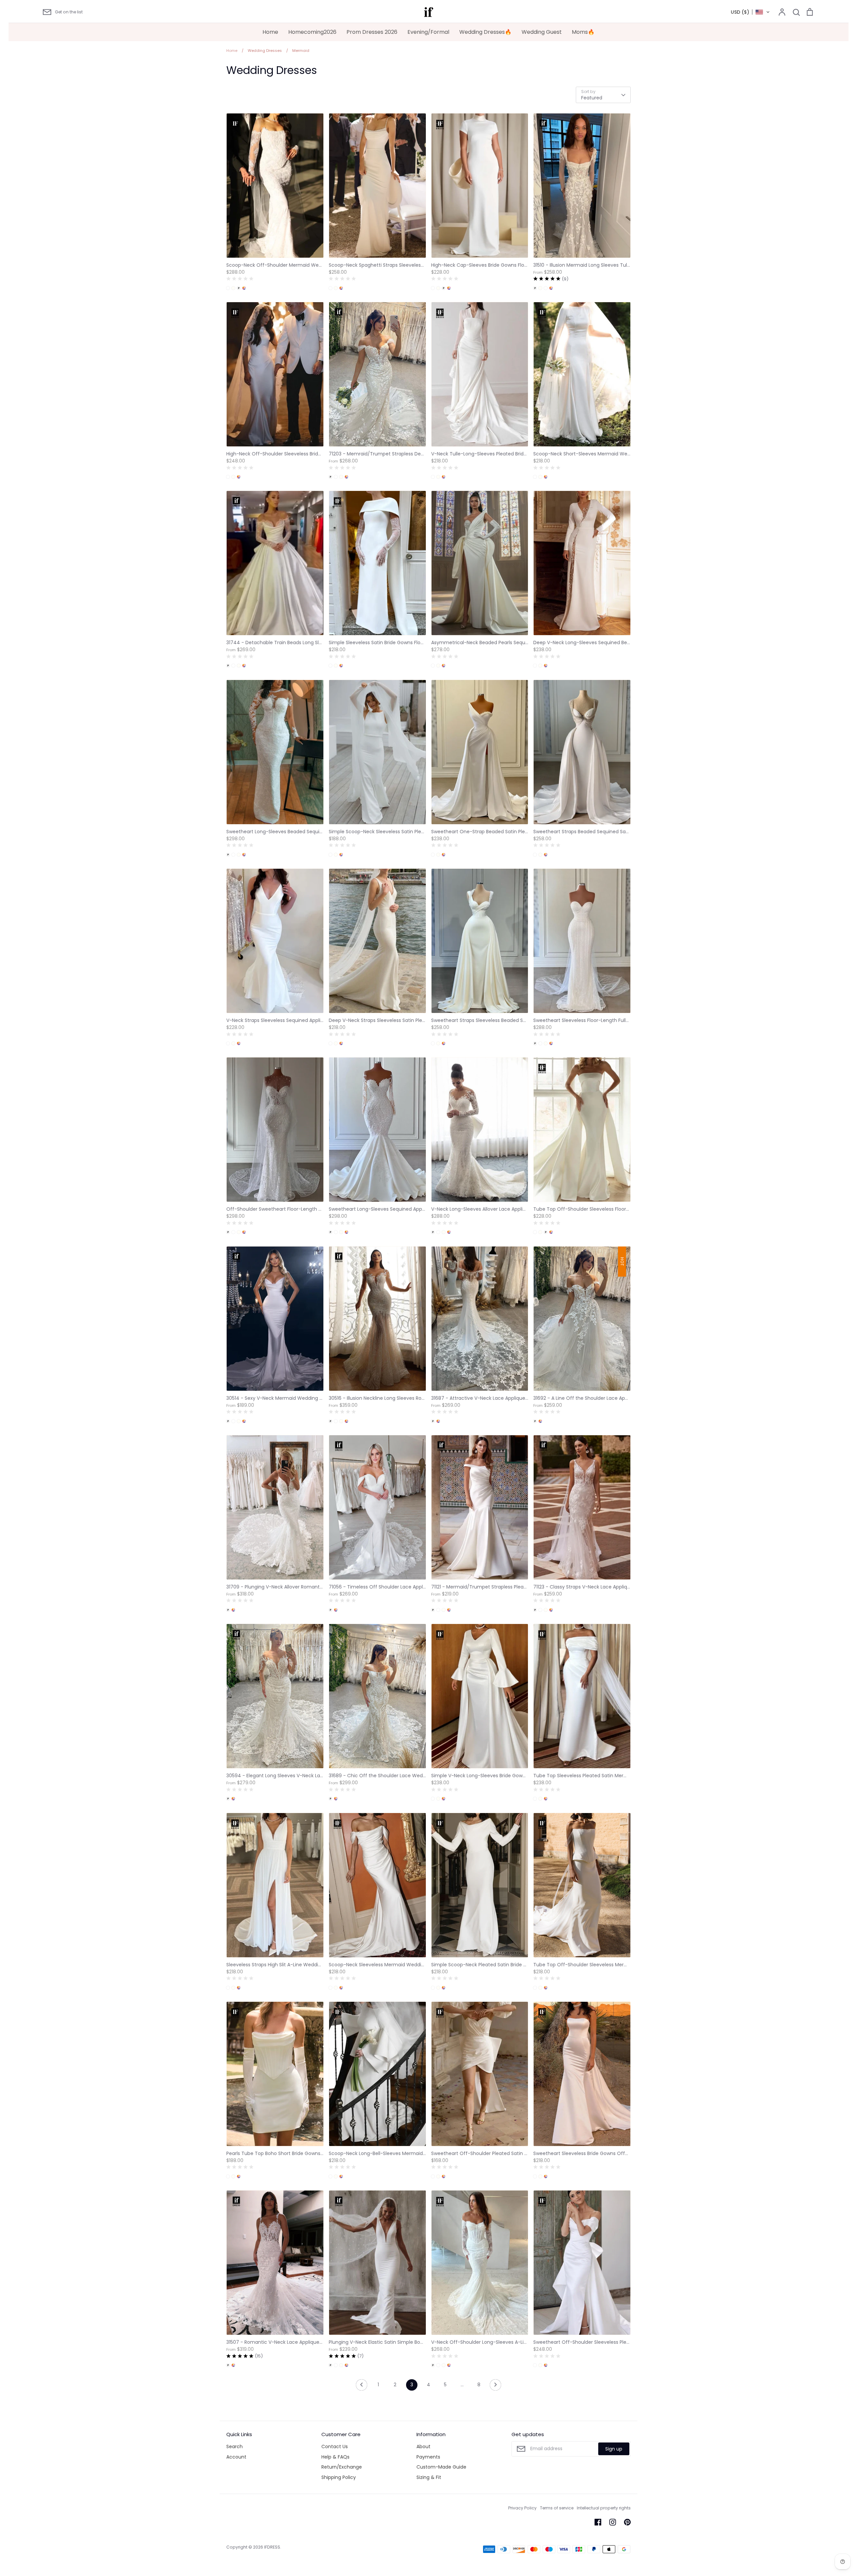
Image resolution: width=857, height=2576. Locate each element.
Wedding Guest (542, 32)
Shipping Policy (339, 2477)
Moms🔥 (583, 32)
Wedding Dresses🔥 (485, 32)
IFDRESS (272, 2547)
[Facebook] (598, 2522)
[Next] (495, 2387)
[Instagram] (613, 2522)
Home (270, 32)
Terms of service (557, 2508)
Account (236, 2457)
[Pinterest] (627, 2522)
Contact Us (335, 2446)
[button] (750, 12)
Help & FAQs (335, 2457)
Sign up (614, 2449)
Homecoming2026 (312, 32)
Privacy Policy (522, 2508)
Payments (428, 2457)
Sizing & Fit (429, 2477)
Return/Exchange (342, 2467)
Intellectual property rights (604, 2508)
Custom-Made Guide (441, 2467)
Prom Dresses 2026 (372, 32)
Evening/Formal (428, 32)
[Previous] (362, 2387)
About (423, 2446)
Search (235, 2446)
